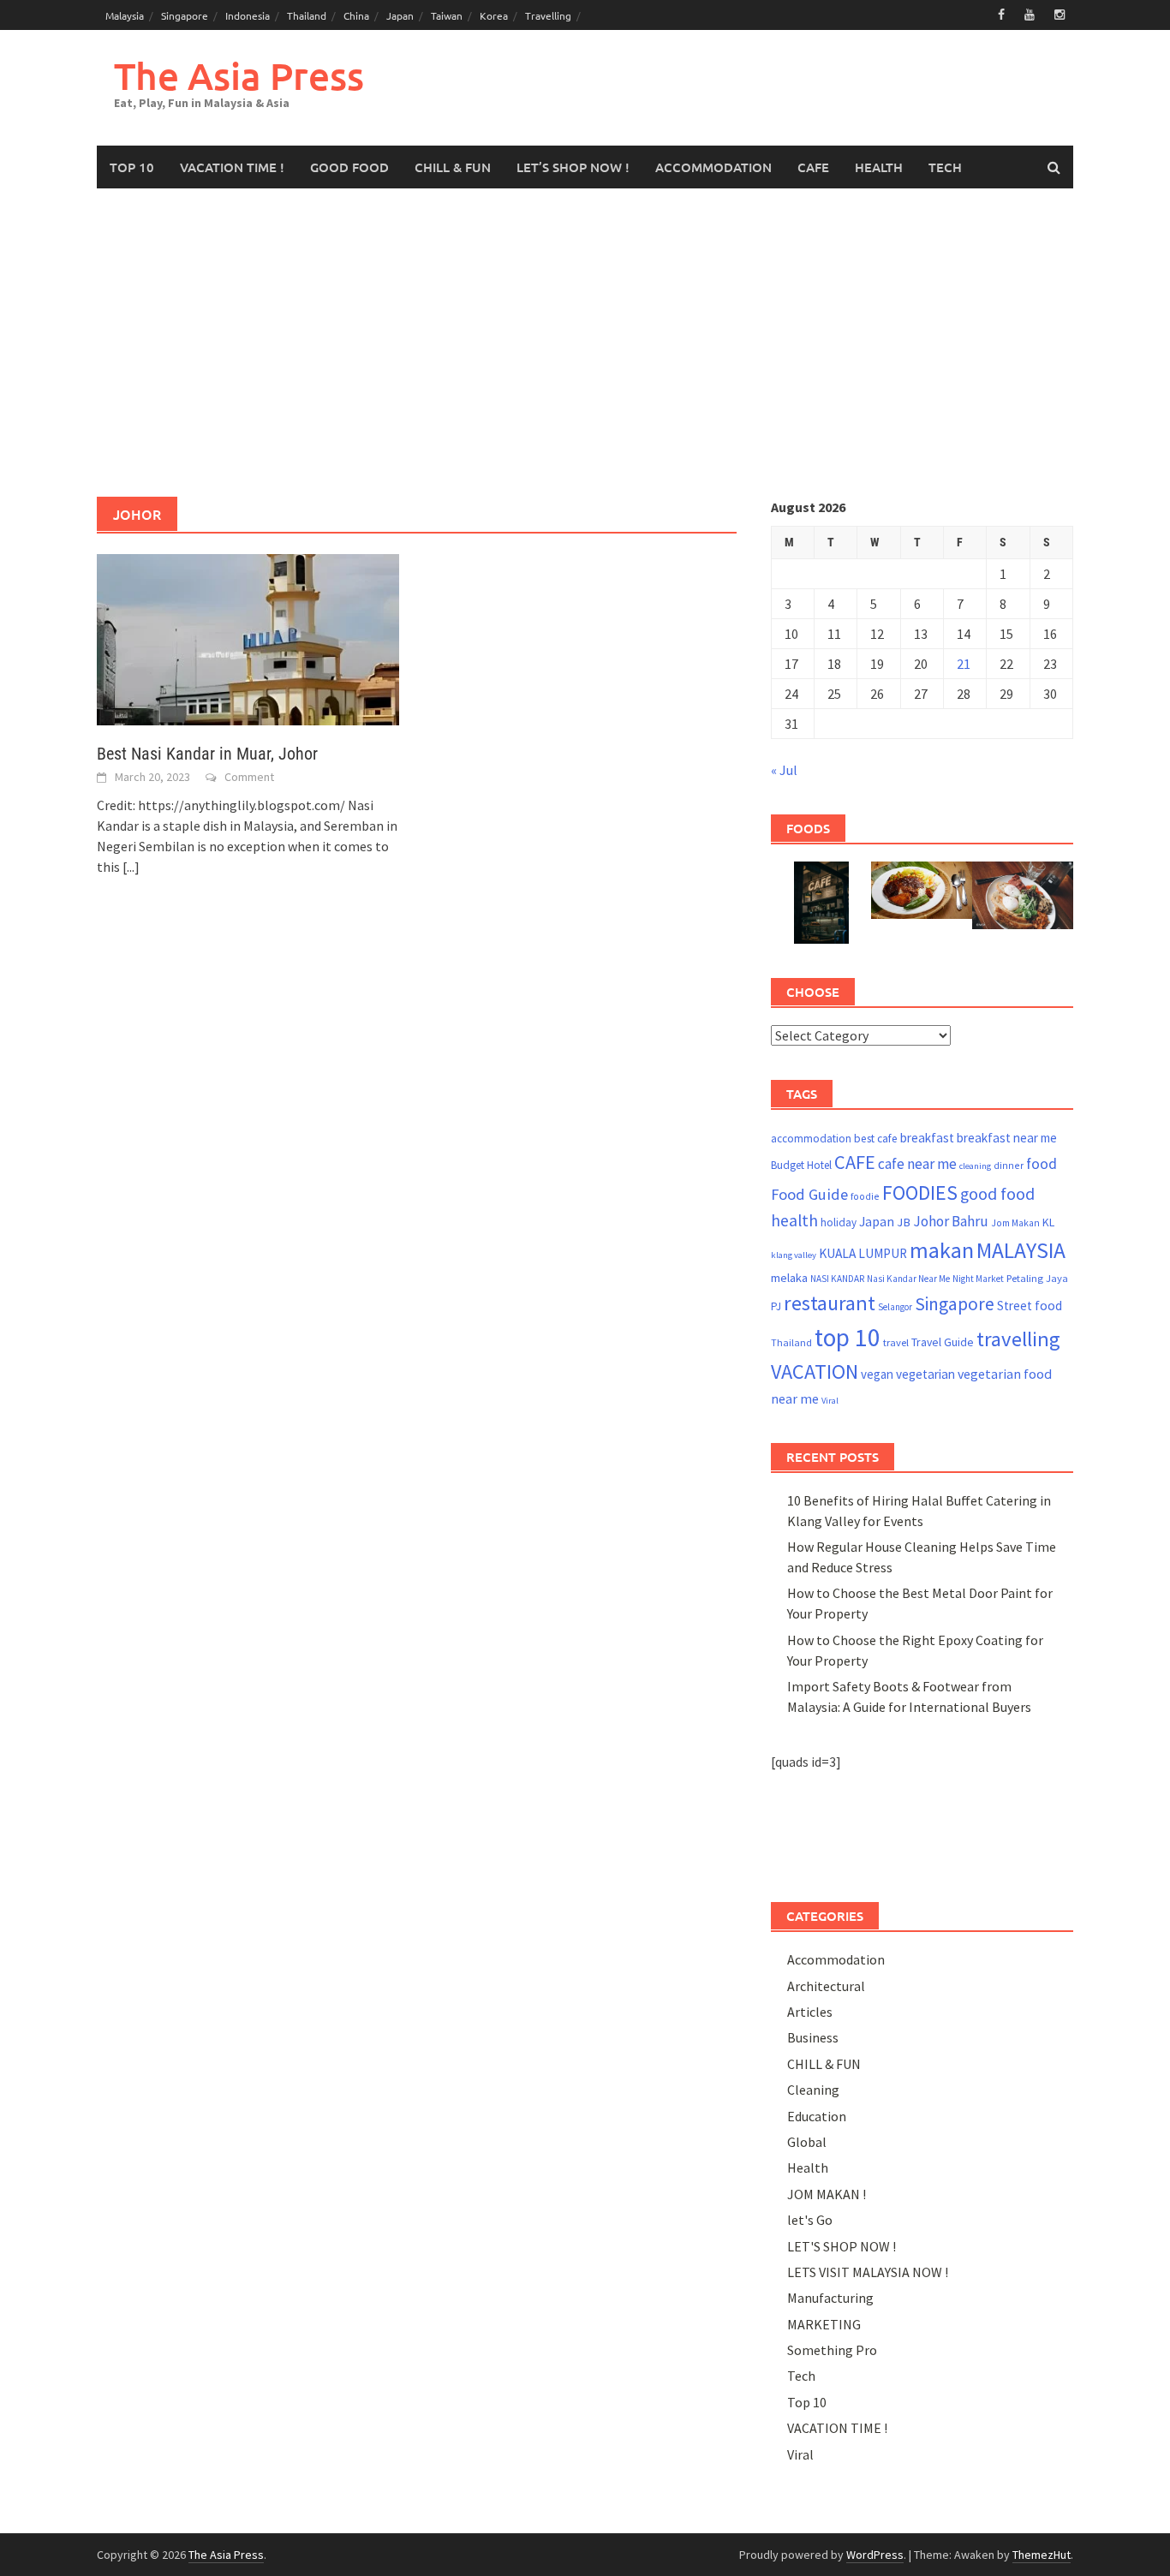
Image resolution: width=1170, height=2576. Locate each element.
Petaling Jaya (1037, 1278)
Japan (400, 15)
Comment (249, 777)
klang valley (794, 1255)
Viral (830, 1401)
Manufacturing (830, 2298)
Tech (801, 2376)
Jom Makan (1015, 1222)
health (794, 1220)
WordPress (875, 2555)
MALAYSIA (1021, 1250)
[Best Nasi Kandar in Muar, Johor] (248, 638)
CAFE (813, 167)
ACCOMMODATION (713, 167)
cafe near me (917, 1164)
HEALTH (879, 167)
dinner (1009, 1165)
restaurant (830, 1303)
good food (997, 1194)
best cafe (876, 1139)
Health (808, 2168)
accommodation (811, 1139)
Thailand (307, 15)
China (356, 15)
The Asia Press (239, 76)
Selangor (895, 1307)
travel (896, 1342)
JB (904, 1222)
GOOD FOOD (349, 167)
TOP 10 (132, 167)
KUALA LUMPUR (863, 1253)
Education (817, 2116)
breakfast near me (1007, 1138)
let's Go (810, 2220)
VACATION (815, 1371)
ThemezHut (1042, 2555)
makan (942, 1250)
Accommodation (836, 1959)
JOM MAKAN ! (827, 2194)
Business (813, 2037)
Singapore (185, 15)
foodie (865, 1196)
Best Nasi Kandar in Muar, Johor (207, 754)
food (1042, 1164)
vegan (877, 1374)
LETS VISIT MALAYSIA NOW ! (868, 2272)
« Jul (784, 770)
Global (807, 2142)
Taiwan (447, 15)
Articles (810, 2012)
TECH (945, 167)
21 (964, 664)
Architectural (826, 1986)
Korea (494, 15)
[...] (131, 867)
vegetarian (925, 1374)
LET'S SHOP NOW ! (842, 2246)
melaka (789, 1278)
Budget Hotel (801, 1165)
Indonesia (248, 15)
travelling (1018, 1339)
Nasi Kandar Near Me (908, 1279)
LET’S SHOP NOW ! (573, 167)
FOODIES (920, 1193)
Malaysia (125, 15)
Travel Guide (943, 1342)
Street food (1030, 1306)
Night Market (978, 1279)
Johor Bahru (951, 1221)
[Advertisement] (585, 343)
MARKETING (824, 2324)
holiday (839, 1222)
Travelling (548, 15)
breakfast (927, 1138)
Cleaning (813, 2090)
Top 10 (807, 2402)
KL (1048, 1222)
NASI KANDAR (837, 1279)
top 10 (848, 1337)
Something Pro (832, 2350)
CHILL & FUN (453, 167)
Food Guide (809, 1194)
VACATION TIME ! (232, 167)
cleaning (975, 1166)
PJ (776, 1306)
